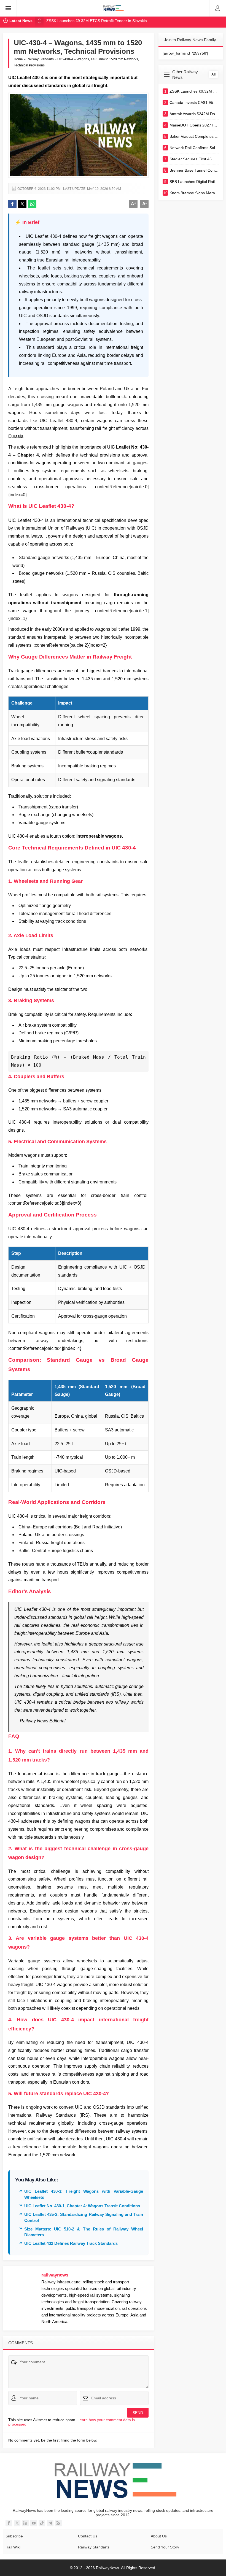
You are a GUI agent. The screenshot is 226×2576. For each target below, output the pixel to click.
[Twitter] (17, 2523)
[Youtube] (34, 2523)
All (213, 74)
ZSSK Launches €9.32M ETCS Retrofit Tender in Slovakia (97, 21)
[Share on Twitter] (22, 204)
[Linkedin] (25, 2523)
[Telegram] (50, 2523)
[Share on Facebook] (12, 204)
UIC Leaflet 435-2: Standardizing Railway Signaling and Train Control (84, 2217)
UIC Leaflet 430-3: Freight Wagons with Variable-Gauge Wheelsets (84, 2194)
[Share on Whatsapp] (32, 204)
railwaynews (55, 2275)
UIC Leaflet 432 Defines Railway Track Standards (71, 2243)
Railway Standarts (40, 59)
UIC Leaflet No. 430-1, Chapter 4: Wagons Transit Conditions (82, 2206)
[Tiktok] (42, 2523)
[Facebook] (9, 2523)
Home (18, 59)
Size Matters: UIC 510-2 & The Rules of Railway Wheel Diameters (84, 2232)
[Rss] (58, 2523)
